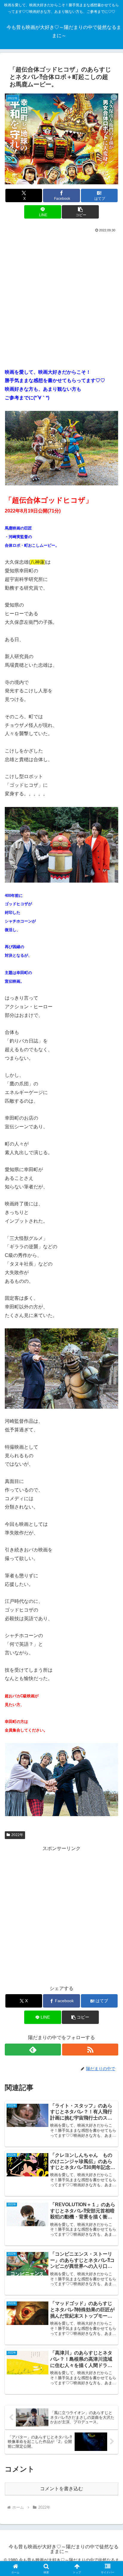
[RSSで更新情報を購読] (90, 2050)
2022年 (17, 1835)
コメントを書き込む (61, 2489)
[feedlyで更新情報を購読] (33, 2050)
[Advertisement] (61, 298)
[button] (80, 212)
